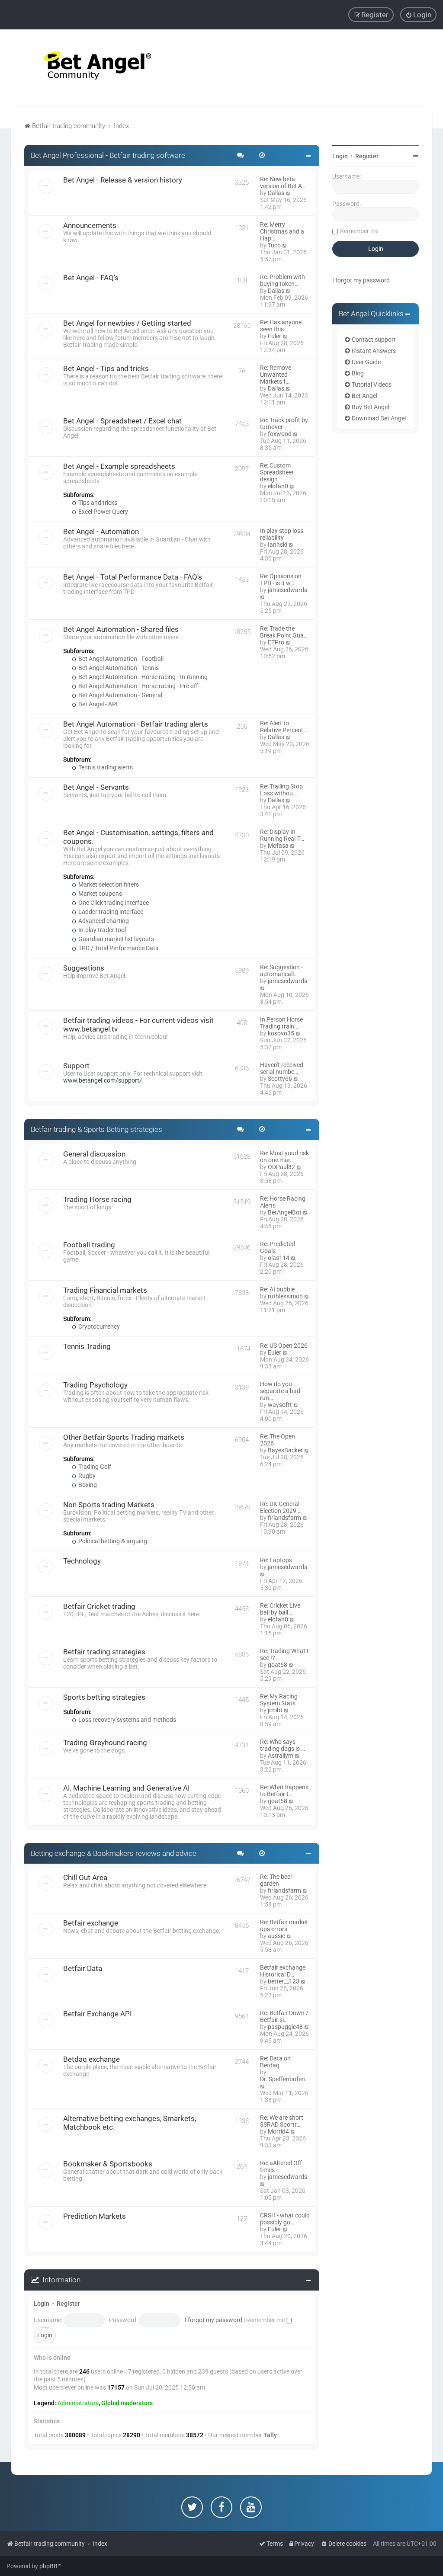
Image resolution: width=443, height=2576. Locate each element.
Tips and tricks (97, 503)
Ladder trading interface (110, 912)
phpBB (48, 2566)
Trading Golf (94, 1467)
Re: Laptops (276, 1560)
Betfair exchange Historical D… (283, 1971)
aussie (276, 1936)
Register (68, 2304)
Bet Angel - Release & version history (123, 180)
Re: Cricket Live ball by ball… (280, 1609)
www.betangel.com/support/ (103, 1080)
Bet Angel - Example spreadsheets (119, 466)
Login (42, 2304)
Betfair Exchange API (98, 2014)
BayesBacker (285, 1450)
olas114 (279, 1258)
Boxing (87, 1485)
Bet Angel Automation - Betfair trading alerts (136, 724)
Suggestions (84, 968)
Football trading (89, 1245)
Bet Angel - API (97, 704)
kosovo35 (281, 1033)
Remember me (266, 2320)
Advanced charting (103, 921)
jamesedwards (287, 590)
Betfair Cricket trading (99, 1606)
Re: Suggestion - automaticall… (281, 971)
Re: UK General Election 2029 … (281, 1507)
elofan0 (278, 486)
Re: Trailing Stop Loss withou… (281, 790)
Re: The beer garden (276, 1880)
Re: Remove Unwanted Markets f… (276, 375)
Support (76, 1066)
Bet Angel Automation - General (120, 695)
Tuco (274, 245)
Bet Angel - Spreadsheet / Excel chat (122, 421)
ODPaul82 (281, 1167)
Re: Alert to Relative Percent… (284, 727)
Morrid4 (278, 2131)
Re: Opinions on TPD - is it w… (281, 580)
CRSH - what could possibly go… (285, 2219)
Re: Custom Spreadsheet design (277, 472)
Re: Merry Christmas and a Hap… (282, 231)
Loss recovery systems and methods (127, 1720)
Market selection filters (108, 884)
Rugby (86, 1476)
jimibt (275, 1710)
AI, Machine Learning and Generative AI (127, 1788)
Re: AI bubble (277, 1289)
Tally (270, 2435)
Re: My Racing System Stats (279, 1700)
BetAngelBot (285, 1212)
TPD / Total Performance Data (118, 948)
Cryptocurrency (98, 1326)
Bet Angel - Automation (101, 532)
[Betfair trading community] (87, 68)
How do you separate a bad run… (280, 1391)
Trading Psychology (95, 1385)
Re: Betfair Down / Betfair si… (284, 2016)
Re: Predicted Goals (278, 1247)
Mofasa (278, 846)
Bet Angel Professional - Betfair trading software (108, 155)
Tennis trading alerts (105, 767)
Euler (274, 336)
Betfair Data (83, 1968)
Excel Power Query (103, 512)
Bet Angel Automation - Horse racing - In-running (142, 677)
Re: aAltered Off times (281, 2166)
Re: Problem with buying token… (282, 280)
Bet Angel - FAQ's (91, 278)
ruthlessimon (285, 1296)
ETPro (276, 642)
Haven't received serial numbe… (282, 1068)
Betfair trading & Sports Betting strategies (96, 1129)
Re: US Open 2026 (284, 1346)
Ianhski (278, 545)
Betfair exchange (91, 1923)
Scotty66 (280, 1079)
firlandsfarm (284, 1518)
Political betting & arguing (112, 1541)
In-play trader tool (101, 930)
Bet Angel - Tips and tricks (106, 368)
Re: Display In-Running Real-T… (282, 835)
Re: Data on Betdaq (275, 2062)
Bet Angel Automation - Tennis (118, 668)
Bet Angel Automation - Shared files (121, 629)
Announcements (90, 225)
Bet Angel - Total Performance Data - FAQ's (133, 577)
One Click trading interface (113, 903)
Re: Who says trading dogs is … (282, 1745)
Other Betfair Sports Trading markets (124, 1437)
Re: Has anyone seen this (281, 326)
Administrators (78, 2403)
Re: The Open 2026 (278, 1440)
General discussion (94, 1154)
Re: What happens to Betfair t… (284, 1791)
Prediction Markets (95, 2216)
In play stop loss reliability (282, 534)
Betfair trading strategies (104, 1652)
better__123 (284, 1981)
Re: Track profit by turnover (284, 423)
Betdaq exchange (91, 2059)
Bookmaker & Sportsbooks (108, 2164)
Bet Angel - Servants (96, 787)
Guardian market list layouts (116, 939)
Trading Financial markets (105, 1290)
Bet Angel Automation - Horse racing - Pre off (138, 686)
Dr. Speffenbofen (282, 2079)
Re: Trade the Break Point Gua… (284, 632)
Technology (82, 1561)
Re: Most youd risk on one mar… (284, 1157)
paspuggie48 (285, 2027)
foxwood (280, 434)
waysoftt (280, 1405)
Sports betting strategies (104, 1697)
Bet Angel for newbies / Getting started (127, 323)
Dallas (276, 193)
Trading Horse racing (97, 1199)
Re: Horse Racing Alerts (283, 1202)
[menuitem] (418, 15)
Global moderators (127, 2403)
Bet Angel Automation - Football (120, 659)
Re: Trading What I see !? (284, 1654)
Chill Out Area (85, 1878)
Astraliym (281, 1756)
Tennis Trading (87, 1346)
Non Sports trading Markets (109, 1505)
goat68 (278, 1665)
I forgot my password (213, 2320)
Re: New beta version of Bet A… (283, 183)
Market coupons (100, 894)
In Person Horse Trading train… (281, 1023)
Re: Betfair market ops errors (284, 1926)
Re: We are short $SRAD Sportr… (282, 2121)
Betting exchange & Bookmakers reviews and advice (114, 1853)
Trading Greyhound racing (105, 1743)
